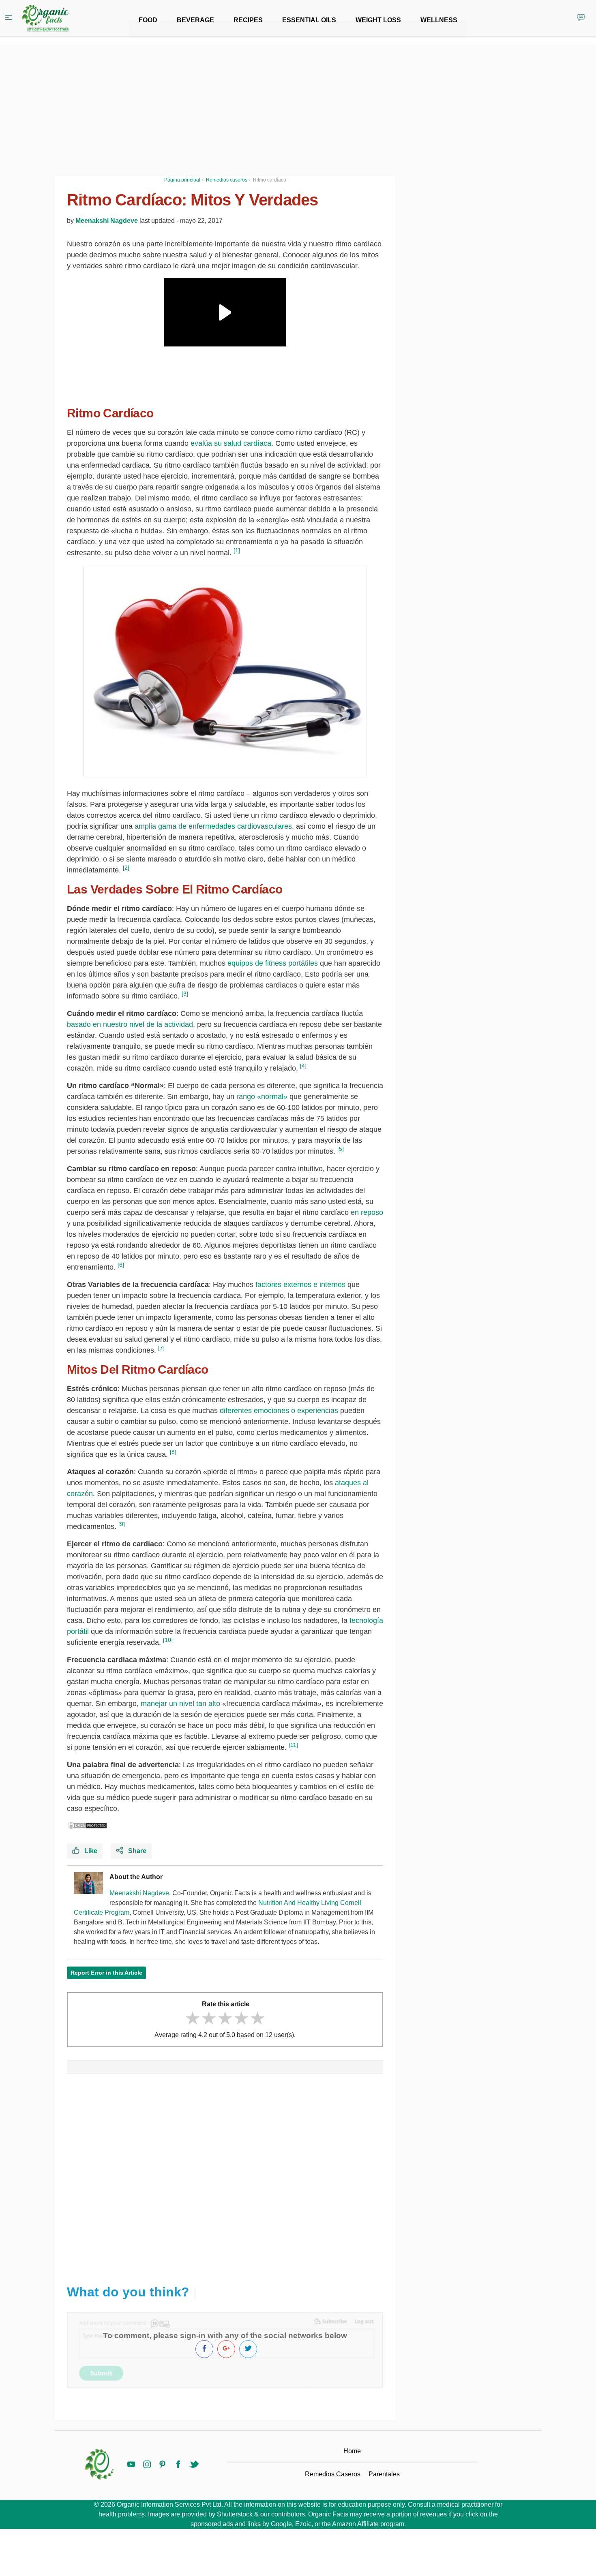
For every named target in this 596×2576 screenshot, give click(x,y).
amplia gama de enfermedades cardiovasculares (213, 826)
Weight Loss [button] (378, 20)
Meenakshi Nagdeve (107, 221)
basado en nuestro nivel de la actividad (130, 1024)
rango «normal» (262, 1097)
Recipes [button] (248, 20)
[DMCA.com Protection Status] (87, 1826)
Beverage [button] (195, 20)
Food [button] (148, 20)
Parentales (384, 2474)
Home (352, 2451)
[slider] (225, 2018)
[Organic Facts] (45, 18)
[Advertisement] (225, 2175)
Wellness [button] (439, 20)
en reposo (366, 1212)
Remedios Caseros (333, 2474)
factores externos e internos (300, 1285)
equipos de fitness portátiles (273, 963)
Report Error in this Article (106, 1973)
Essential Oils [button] (309, 20)
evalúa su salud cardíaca (231, 443)
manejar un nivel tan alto (180, 1704)
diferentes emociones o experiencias (279, 1411)
